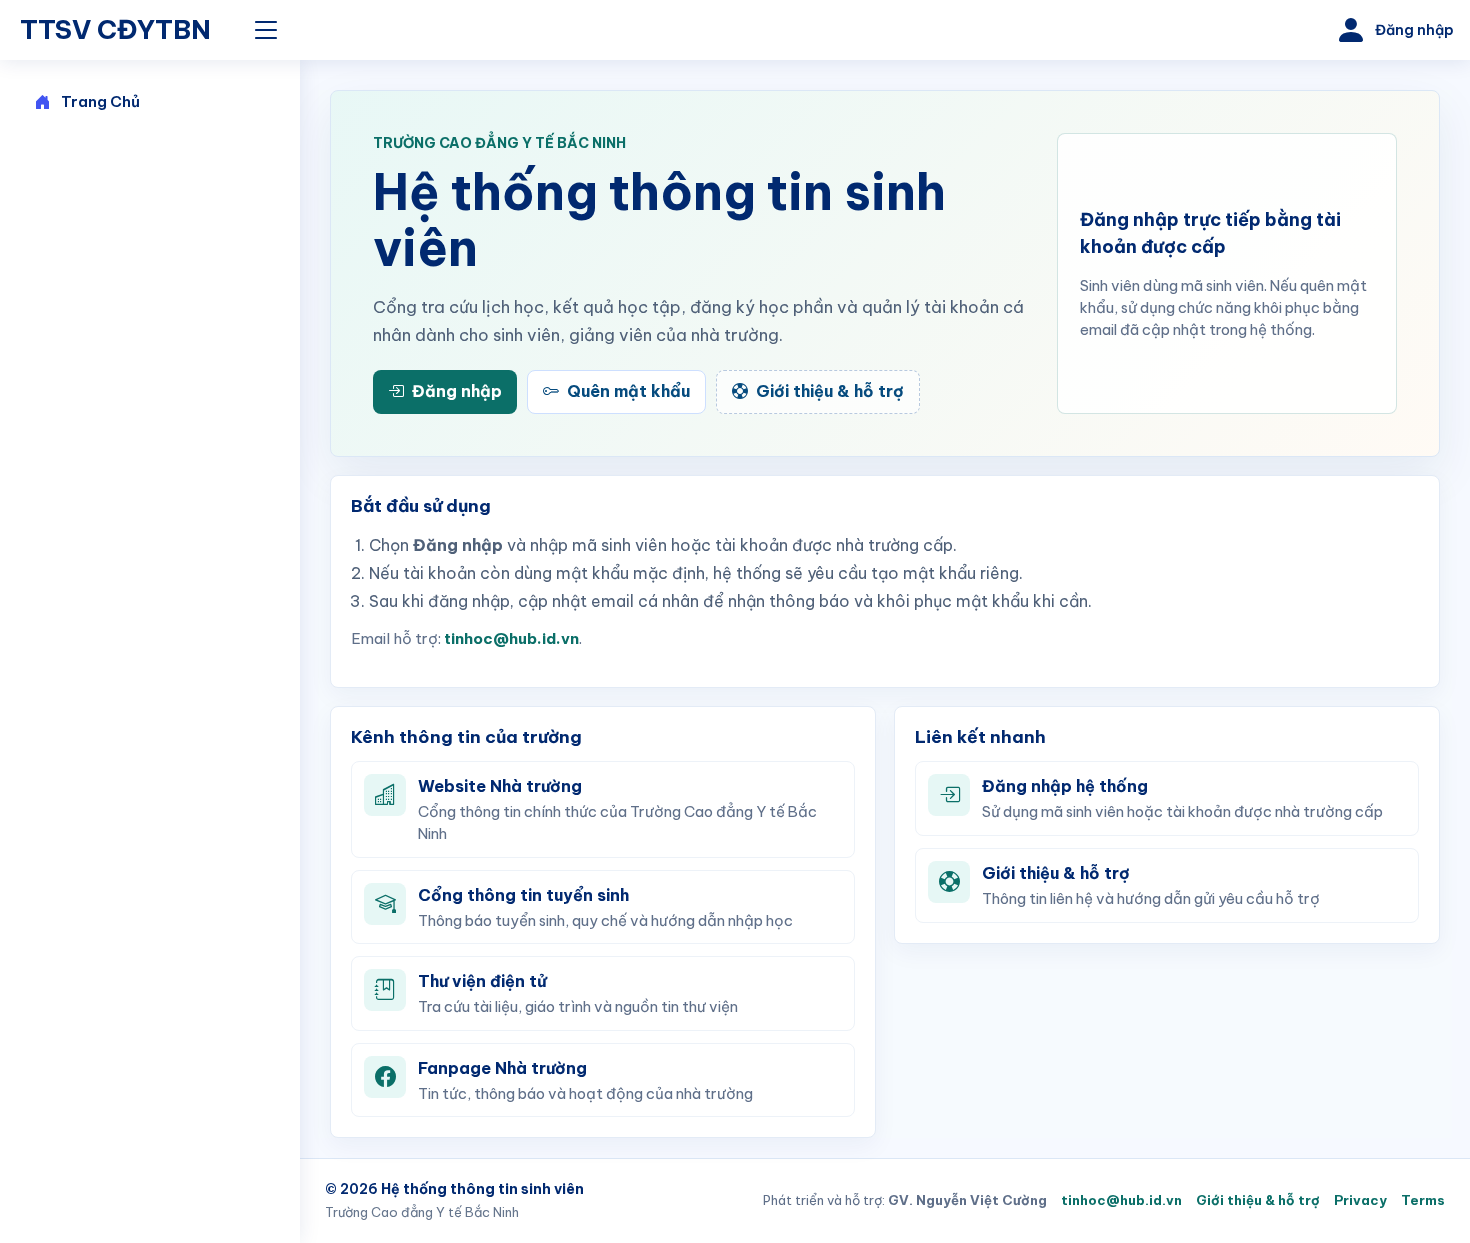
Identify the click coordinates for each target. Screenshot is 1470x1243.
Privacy (1360, 1200)
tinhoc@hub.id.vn (511, 638)
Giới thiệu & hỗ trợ (1258, 1200)
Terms (1423, 1200)
